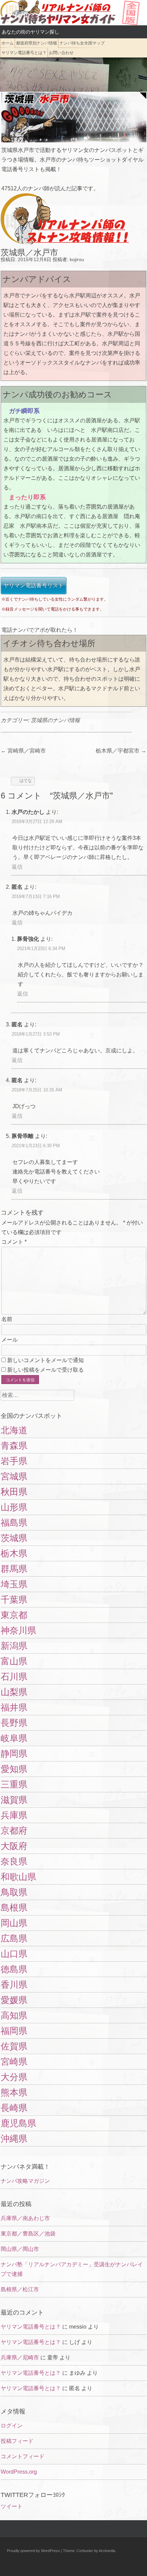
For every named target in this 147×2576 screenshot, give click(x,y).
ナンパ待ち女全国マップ (82, 43)
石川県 (14, 1677)
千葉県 (14, 1600)
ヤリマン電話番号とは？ (24, 53)
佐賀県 (14, 2046)
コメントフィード (23, 2456)
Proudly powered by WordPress (33, 2551)
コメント (14, 1242)
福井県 (14, 1707)
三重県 (14, 1784)
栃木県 (14, 1553)
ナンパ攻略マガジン (25, 2181)
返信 (17, 867)
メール (10, 1340)
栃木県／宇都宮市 (121, 751)
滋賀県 (14, 1800)
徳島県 (14, 1969)
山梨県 (14, 1692)
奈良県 (14, 1861)
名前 (7, 1319)
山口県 (14, 1954)
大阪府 (14, 1846)
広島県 (14, 1938)
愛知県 (14, 1769)
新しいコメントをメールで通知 (45, 1360)
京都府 (14, 1831)
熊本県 (14, 2092)
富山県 (14, 1661)
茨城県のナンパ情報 (55, 720)
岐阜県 (14, 1738)
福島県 (14, 1523)
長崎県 (14, 2108)
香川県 (14, 1985)
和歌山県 (18, 1877)
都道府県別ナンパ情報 (37, 43)
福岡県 (14, 2031)
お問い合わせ (61, 53)
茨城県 (14, 1538)
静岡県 (14, 1754)
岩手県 (14, 1461)
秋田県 (14, 1492)
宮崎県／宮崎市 (23, 751)
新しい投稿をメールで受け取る (45, 1370)
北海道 (14, 1430)
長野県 (14, 1723)
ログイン (12, 2426)
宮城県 (14, 1476)
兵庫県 (14, 1815)
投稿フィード (17, 2441)
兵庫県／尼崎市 (20, 2357)
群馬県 (14, 1569)
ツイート (12, 2506)
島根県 (14, 1908)
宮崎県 (14, 2062)
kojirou (77, 259)
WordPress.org (19, 2472)
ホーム (8, 43)
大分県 (14, 2077)
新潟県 (14, 1646)
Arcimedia (107, 2551)
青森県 (14, 1446)
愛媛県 (14, 2000)
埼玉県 (14, 1584)
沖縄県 (14, 2139)
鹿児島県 (18, 2123)
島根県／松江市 (20, 2289)
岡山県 (14, 1923)
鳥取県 (14, 1892)
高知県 (14, 2015)
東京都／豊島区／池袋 (28, 2234)
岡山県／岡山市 (20, 2249)
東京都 (14, 1615)
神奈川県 (18, 1630)
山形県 (14, 1507)
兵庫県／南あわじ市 (25, 2218)
